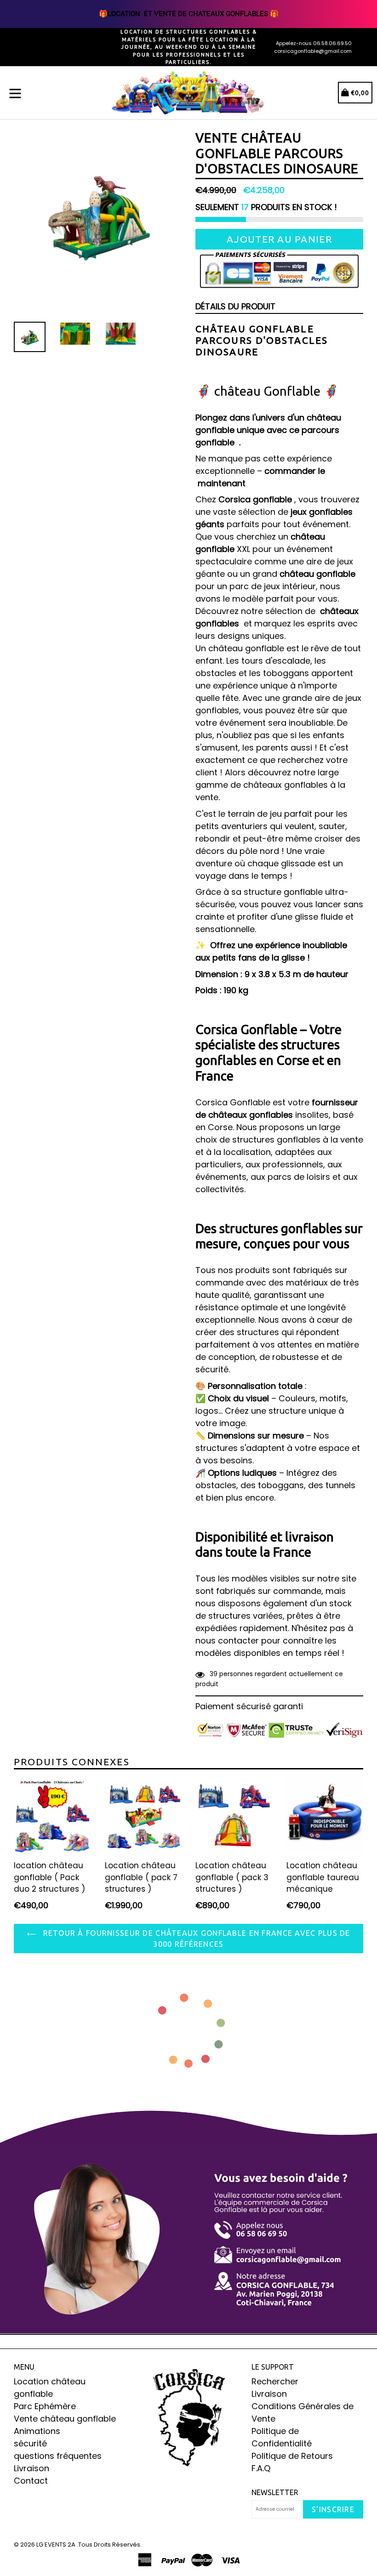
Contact (31, 2481)
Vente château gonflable (65, 2419)
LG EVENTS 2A (56, 2545)
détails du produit (235, 306)
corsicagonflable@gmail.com (313, 51)
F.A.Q (261, 2468)
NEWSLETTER (275, 2492)
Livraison (31, 2468)
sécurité (30, 2443)
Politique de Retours (292, 2456)
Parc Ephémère (45, 2406)
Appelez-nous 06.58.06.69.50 (314, 43)
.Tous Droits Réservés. (109, 2545)
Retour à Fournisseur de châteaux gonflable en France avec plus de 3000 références (195, 1939)
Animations (37, 2431)
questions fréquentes (58, 2456)
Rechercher (275, 2381)
